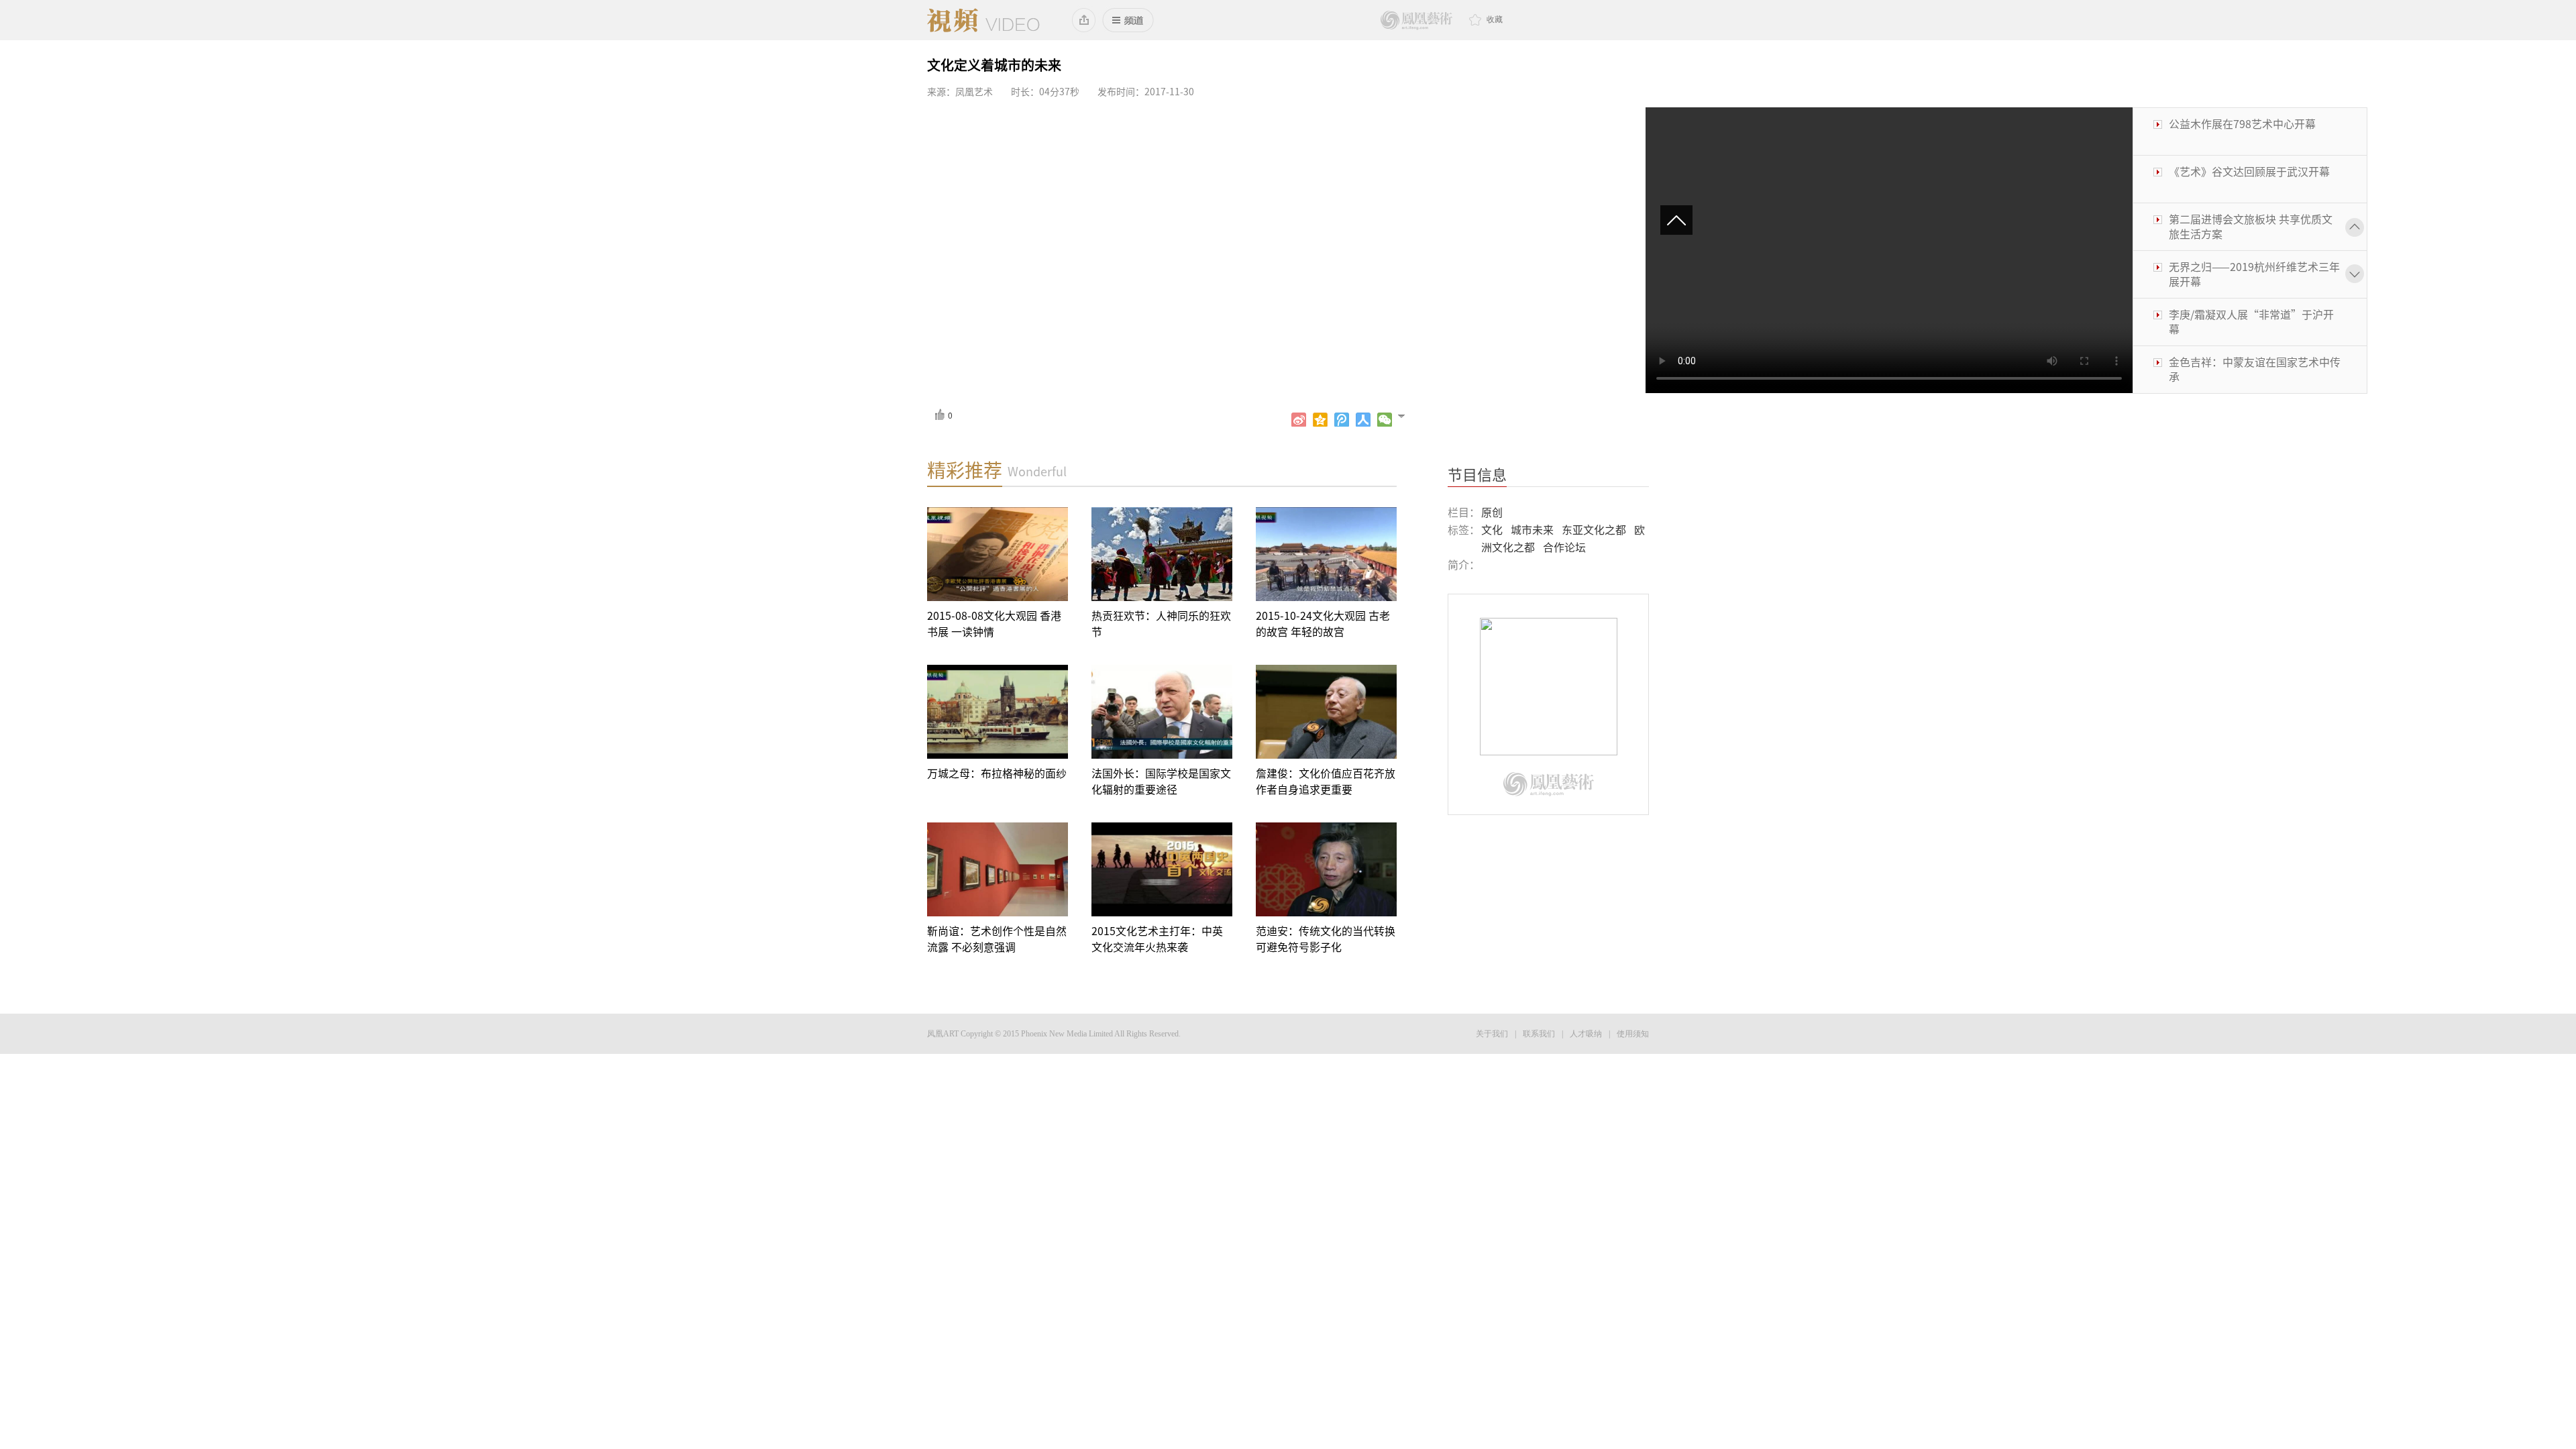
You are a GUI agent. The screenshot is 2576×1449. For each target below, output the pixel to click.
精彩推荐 (965, 470)
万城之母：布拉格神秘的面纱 (997, 773)
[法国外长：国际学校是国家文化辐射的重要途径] (1162, 712)
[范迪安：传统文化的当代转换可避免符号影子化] (1326, 869)
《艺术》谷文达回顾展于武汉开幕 (2249, 124)
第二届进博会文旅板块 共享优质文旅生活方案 (2251, 179)
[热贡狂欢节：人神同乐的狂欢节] (1162, 554)
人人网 (1363, 420)
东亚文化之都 (1594, 530)
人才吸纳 (1586, 1034)
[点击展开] (1407, 415)
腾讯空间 (1320, 420)
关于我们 (1492, 1034)
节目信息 (1477, 475)
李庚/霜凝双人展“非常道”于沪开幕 (2251, 274)
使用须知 (1633, 1034)
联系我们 (1539, 1034)
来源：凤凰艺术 (960, 92)
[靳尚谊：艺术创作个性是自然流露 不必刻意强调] (998, 869)
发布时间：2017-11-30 (1146, 92)
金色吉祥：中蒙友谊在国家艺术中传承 (2255, 322)
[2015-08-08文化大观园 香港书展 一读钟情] (998, 554)
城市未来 (1532, 530)
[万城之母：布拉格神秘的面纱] (998, 712)
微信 (1385, 420)
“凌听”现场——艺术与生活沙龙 (2248, 362)
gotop (1682, 221)
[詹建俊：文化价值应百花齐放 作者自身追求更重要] (1326, 712)
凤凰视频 (983, 20)
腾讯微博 (1342, 420)
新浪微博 (1299, 420)
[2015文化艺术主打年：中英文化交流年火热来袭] (1162, 869)
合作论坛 (1564, 547)
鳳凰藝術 (1416, 20)
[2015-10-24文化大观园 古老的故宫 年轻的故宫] (1326, 554)
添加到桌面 (1084, 20)
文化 (1492, 530)
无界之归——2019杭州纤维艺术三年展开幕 (2254, 227)
